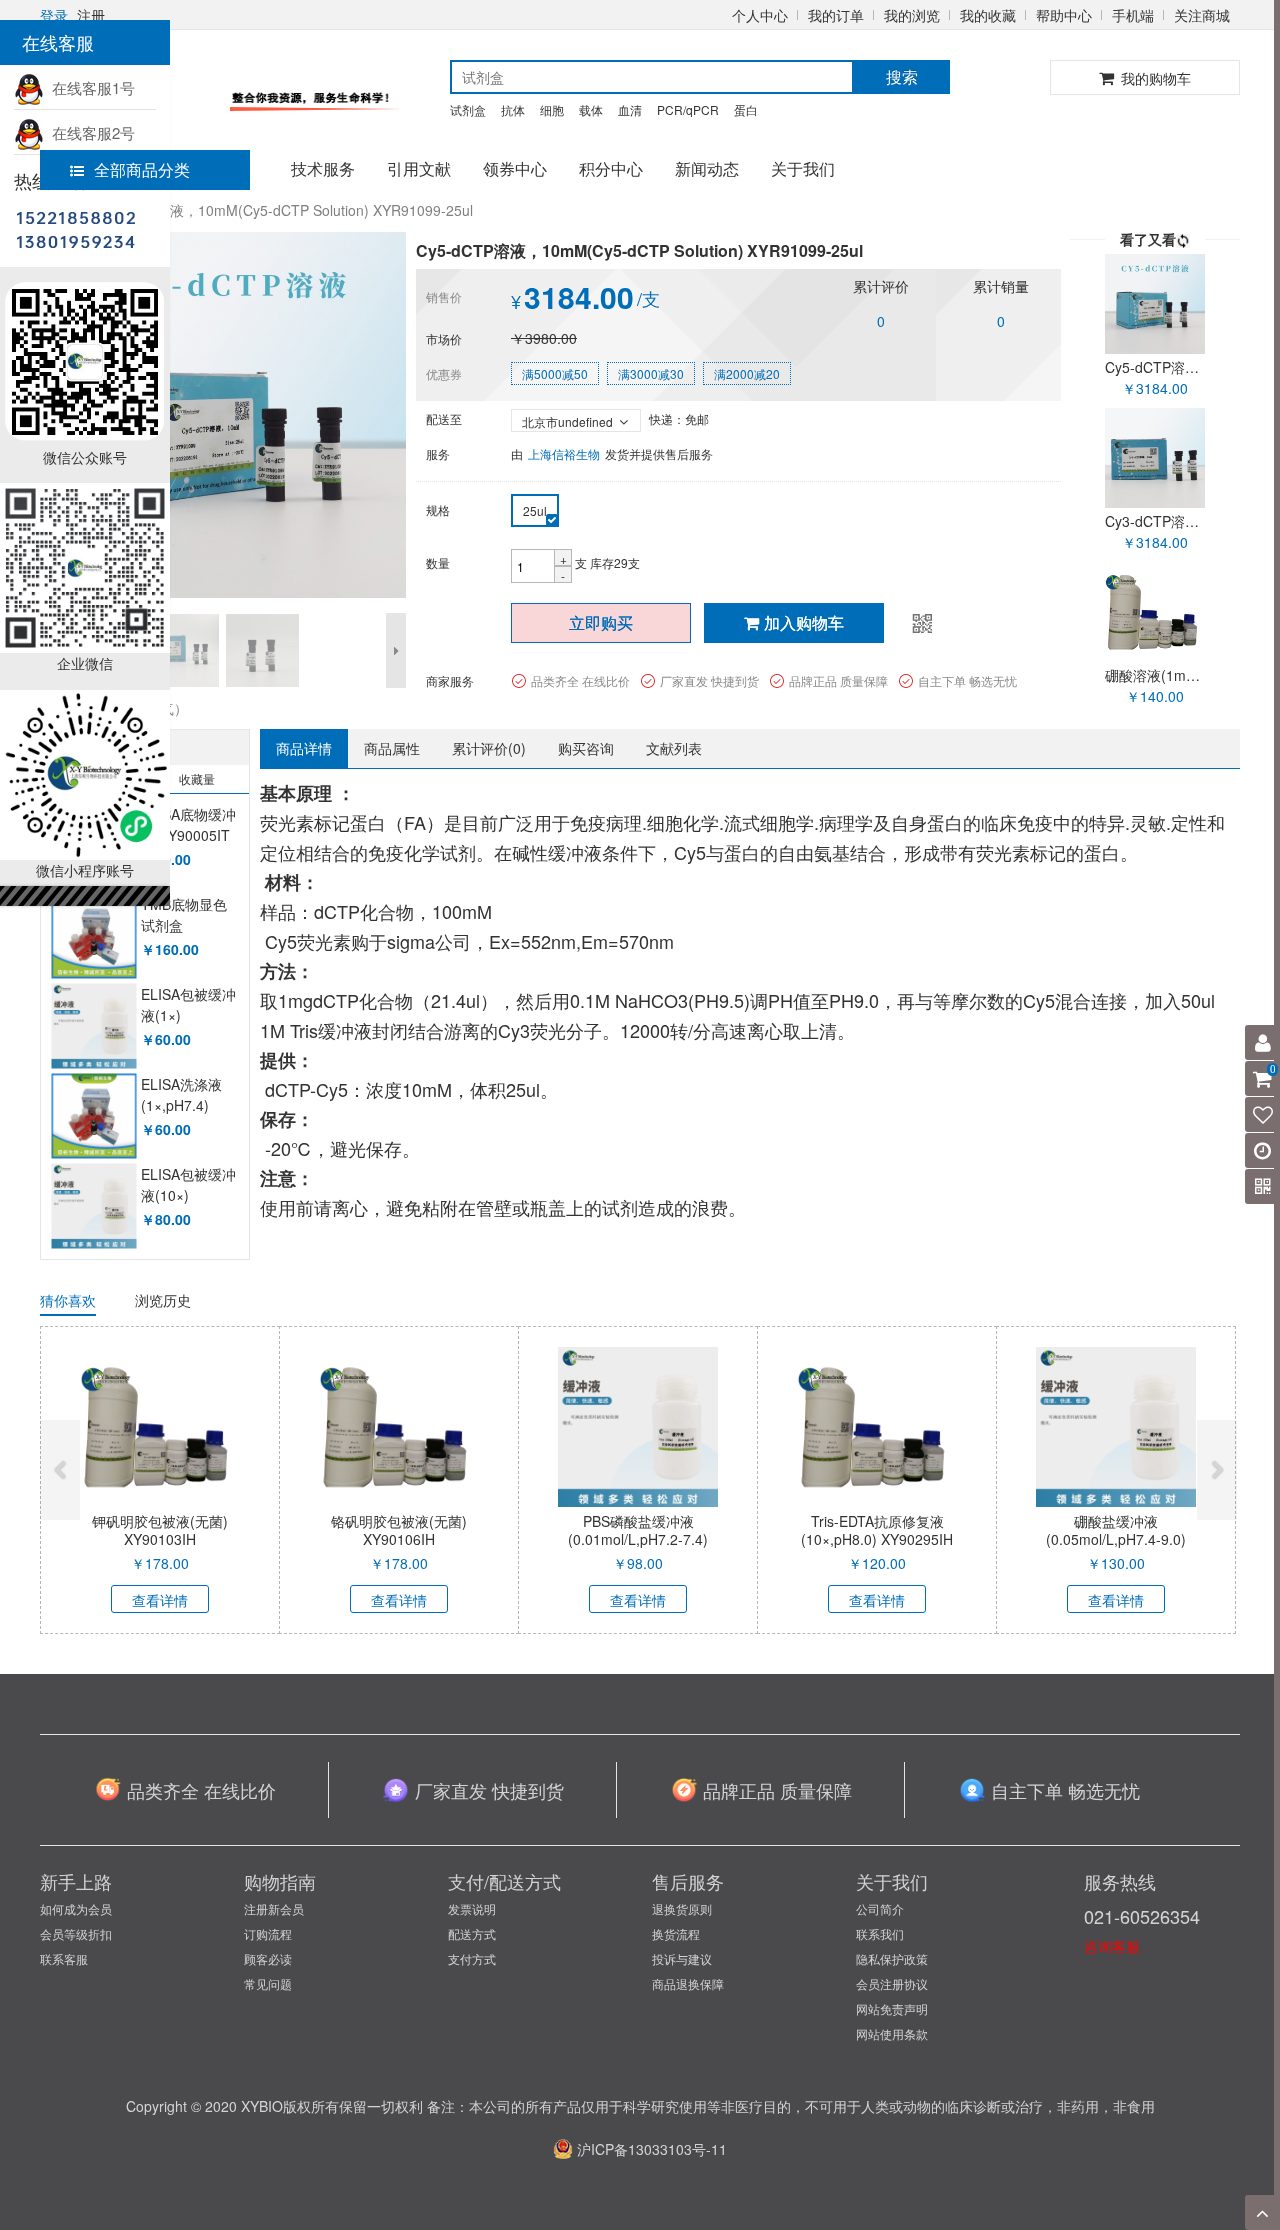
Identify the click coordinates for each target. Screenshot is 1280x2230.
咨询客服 (1112, 1946)
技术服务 (323, 168)
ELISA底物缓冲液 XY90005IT (188, 825)
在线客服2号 (89, 132)
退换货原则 (682, 1908)
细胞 (552, 109)
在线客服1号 (89, 87)
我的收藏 (988, 15)
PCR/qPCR (688, 109)
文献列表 (674, 748)
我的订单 (836, 15)
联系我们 (880, 1933)
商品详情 (304, 748)
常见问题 (268, 1983)
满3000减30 (651, 373)
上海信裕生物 (564, 453)
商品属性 (392, 748)
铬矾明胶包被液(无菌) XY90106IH (399, 1530)
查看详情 (160, 1600)
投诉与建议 (682, 1958)
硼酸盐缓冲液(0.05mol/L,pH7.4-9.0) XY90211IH (1116, 1539)
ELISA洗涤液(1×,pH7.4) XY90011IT (181, 1105)
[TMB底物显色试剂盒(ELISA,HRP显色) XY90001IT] (93, 936)
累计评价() (489, 748)
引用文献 (419, 168)
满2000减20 (747, 373)
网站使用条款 (892, 2033)
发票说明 (472, 1908)
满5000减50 (555, 373)
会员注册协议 (892, 1983)
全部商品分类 (142, 169)
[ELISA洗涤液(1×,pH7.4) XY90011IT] (93, 1116)
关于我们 (803, 168)
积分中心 (611, 168)
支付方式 (472, 1958)
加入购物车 (804, 622)
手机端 (1133, 15)
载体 (591, 109)
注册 (91, 15)
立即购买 (601, 622)
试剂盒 (468, 109)
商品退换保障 (688, 1983)
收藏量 (197, 778)
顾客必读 (268, 1958)
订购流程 (268, 1933)
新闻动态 (707, 168)
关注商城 (1202, 15)
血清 (630, 109)
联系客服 (64, 1958)
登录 (54, 15)
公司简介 (880, 1908)
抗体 (513, 109)
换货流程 (676, 1933)
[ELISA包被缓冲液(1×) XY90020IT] (93, 1026)
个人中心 (760, 15)
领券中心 (515, 168)
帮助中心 (1064, 15)
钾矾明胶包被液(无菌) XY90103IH (160, 1530)
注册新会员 (274, 1908)
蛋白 (746, 109)
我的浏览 (912, 15)
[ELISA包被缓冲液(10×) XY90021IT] (93, 1206)
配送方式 (472, 1933)
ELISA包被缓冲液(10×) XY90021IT (188, 1195)
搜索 (902, 76)
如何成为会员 (76, 1908)
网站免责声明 (892, 2008)
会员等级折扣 (76, 1933)
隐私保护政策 (892, 1958)
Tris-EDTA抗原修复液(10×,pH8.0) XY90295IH (877, 1530)
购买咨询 (586, 748)
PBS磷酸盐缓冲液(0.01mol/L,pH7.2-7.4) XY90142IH (638, 1539)
